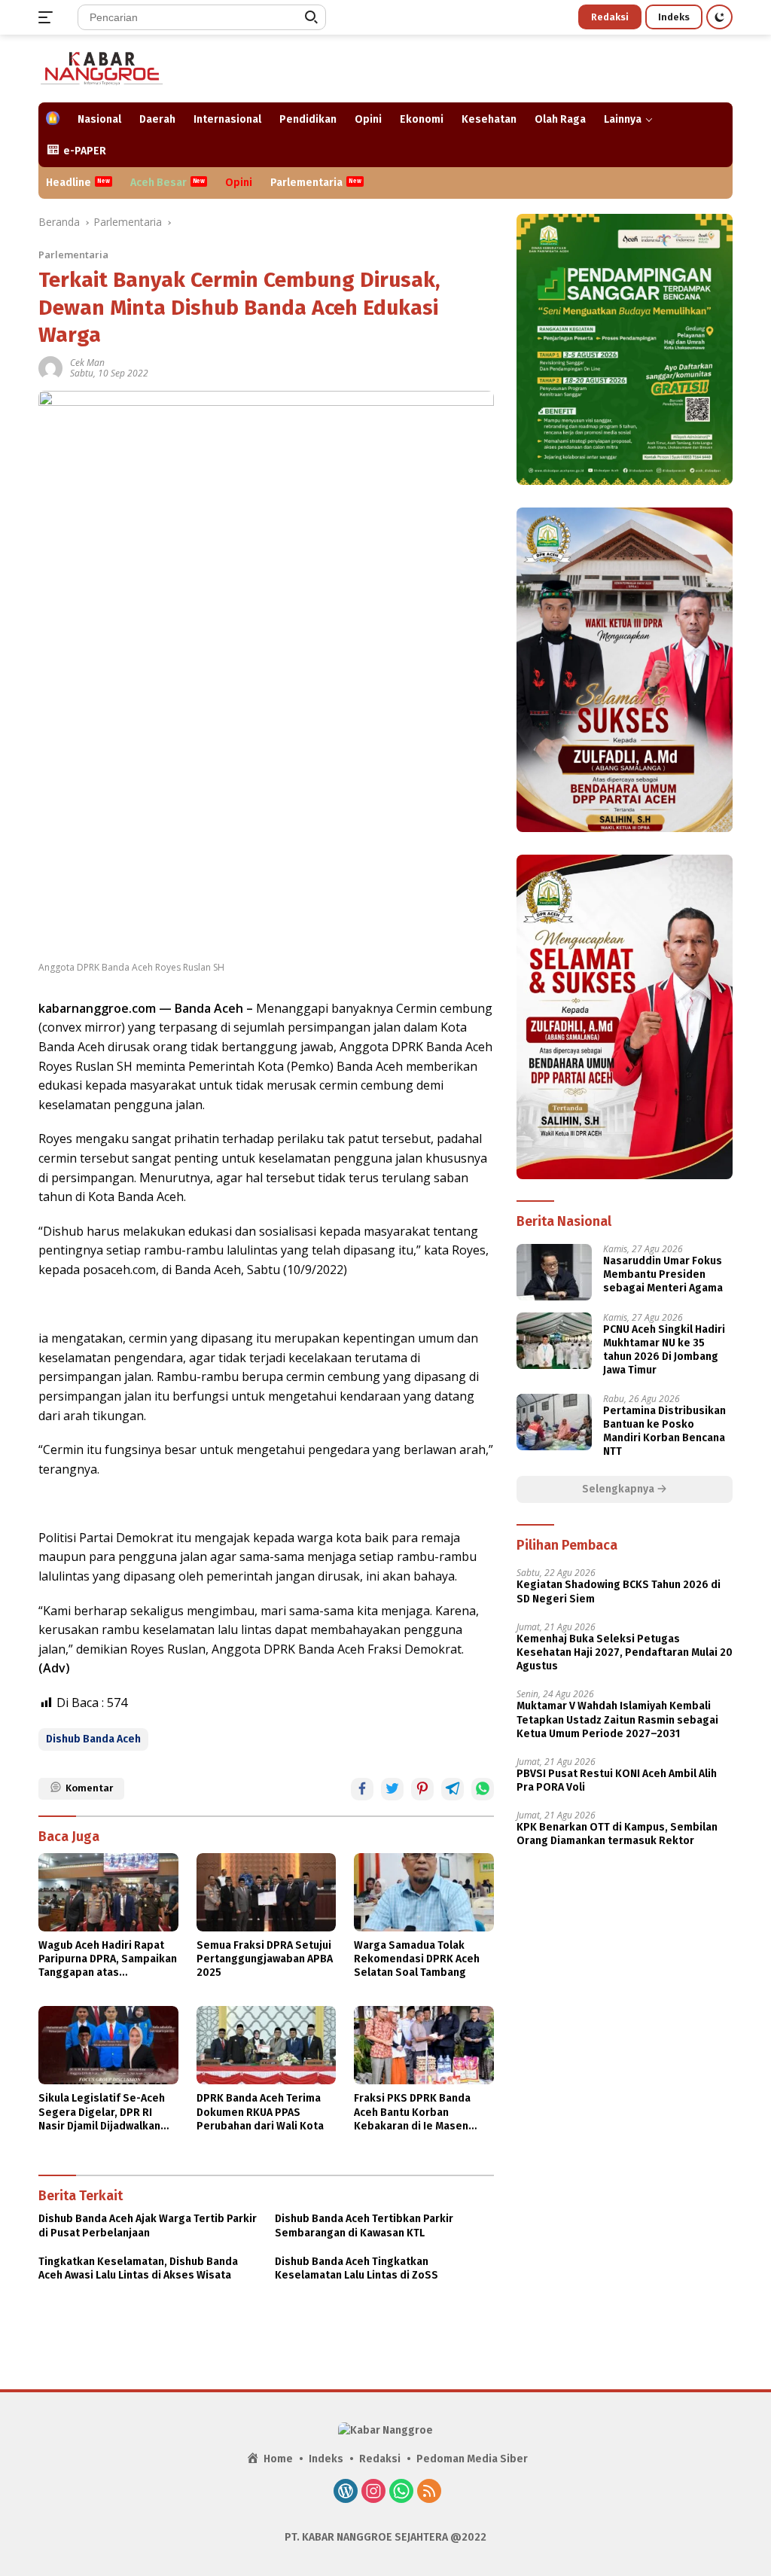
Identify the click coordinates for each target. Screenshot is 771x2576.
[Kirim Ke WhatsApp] (483, 1789)
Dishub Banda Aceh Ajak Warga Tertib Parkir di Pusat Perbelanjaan (148, 2225)
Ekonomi (422, 119)
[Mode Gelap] (719, 17)
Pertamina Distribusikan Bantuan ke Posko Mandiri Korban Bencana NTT (664, 1431)
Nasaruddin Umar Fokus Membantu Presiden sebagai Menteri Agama (663, 1274)
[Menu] (49, 17)
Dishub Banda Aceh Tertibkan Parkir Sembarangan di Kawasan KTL (364, 2225)
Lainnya (623, 119)
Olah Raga (560, 119)
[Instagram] (373, 2492)
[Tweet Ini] (392, 1789)
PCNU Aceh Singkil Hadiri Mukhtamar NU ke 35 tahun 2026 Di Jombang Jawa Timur (664, 1350)
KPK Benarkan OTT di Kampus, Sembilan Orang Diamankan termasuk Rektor (617, 1834)
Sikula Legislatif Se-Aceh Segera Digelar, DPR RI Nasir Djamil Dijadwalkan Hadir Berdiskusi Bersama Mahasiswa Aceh (104, 2113)
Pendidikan (308, 119)
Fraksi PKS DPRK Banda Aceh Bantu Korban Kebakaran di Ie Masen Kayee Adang (412, 2113)
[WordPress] (346, 2492)
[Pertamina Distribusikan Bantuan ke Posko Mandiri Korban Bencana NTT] (554, 1422)
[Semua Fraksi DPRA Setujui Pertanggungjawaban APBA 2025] (267, 1892)
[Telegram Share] (453, 1789)
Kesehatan (489, 119)
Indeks (674, 17)
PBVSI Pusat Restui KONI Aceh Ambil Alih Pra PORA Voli (617, 1780)
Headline (69, 183)
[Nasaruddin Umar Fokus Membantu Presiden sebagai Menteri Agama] (554, 1272)
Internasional (227, 119)
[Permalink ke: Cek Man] (50, 367)
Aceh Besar (158, 183)
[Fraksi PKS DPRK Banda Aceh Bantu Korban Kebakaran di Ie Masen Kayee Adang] (424, 2045)
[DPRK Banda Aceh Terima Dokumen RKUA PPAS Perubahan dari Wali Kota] (267, 2045)
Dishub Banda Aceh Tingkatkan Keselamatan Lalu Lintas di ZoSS (357, 2268)
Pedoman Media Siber (472, 2459)
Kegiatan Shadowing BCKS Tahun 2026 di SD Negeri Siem (619, 1591)
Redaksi (610, 17)
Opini (368, 119)
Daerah (157, 119)
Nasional (99, 119)
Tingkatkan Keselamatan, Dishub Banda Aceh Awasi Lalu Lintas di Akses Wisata (138, 2268)
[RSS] (429, 2492)
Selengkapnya (619, 1489)
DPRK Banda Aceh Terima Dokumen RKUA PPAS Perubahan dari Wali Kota (260, 2112)
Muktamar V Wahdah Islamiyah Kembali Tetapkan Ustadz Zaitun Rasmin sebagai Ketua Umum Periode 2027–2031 (617, 1719)
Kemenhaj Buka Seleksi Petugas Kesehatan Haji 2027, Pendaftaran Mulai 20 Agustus (625, 1652)
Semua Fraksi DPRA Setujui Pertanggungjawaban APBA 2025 (265, 1959)
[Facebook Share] (362, 1789)
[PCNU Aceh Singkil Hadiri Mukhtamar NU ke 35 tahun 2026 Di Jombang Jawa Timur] (554, 1341)
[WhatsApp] (401, 2492)
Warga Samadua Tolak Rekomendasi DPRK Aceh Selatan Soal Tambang (417, 1959)
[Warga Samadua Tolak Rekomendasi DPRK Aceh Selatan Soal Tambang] (424, 1892)
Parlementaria (306, 183)
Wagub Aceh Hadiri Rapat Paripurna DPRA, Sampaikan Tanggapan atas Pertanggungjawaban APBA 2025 (108, 1960)
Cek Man (87, 363)
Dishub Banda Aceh (93, 1739)
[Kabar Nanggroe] (102, 67)
